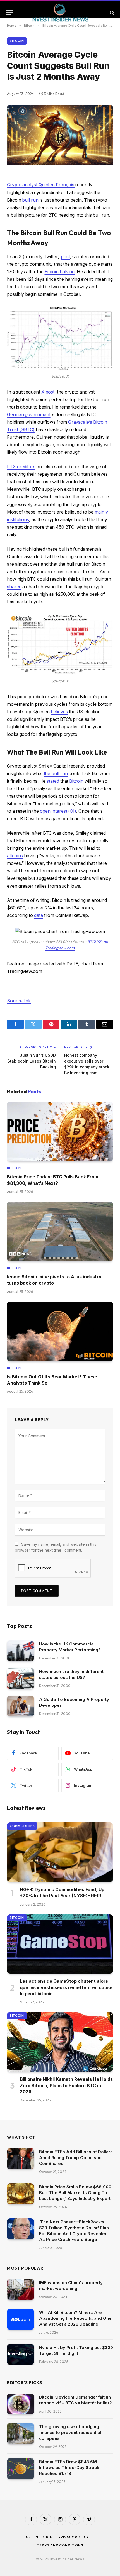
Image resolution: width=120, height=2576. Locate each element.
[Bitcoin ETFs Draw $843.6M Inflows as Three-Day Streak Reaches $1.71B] (21, 2469)
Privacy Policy (74, 2537)
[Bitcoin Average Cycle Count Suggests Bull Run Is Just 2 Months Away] (60, 164)
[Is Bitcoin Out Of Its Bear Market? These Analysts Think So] (60, 1331)
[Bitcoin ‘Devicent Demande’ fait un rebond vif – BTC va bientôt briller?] (21, 2404)
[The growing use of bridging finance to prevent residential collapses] (21, 2434)
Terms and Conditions (60, 2545)
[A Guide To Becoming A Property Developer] (21, 1706)
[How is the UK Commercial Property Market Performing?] (21, 1651)
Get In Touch (39, 2537)
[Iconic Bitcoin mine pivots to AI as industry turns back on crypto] (60, 1231)
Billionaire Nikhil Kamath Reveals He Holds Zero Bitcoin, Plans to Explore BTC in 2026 (66, 2085)
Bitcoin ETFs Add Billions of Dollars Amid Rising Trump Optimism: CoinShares (76, 2158)
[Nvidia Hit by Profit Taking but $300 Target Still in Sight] (21, 2354)
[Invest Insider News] (60, 13)
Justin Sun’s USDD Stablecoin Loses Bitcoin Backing (32, 1061)
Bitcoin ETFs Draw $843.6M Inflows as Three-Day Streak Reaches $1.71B (69, 2468)
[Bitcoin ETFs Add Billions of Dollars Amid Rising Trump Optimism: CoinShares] (21, 2159)
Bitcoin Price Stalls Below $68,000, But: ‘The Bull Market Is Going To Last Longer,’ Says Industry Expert (76, 2193)
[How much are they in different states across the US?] (21, 1678)
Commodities (22, 1826)
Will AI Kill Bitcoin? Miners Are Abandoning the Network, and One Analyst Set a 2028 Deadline (75, 2318)
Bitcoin (17, 41)
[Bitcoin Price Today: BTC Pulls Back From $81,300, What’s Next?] (60, 1132)
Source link (19, 1001)
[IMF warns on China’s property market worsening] (21, 2290)
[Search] (111, 13)
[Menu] (9, 13)
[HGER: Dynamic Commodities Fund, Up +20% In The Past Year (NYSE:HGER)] (60, 1852)
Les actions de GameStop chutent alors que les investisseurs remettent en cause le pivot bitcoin (66, 1987)
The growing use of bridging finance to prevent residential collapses (70, 2432)
